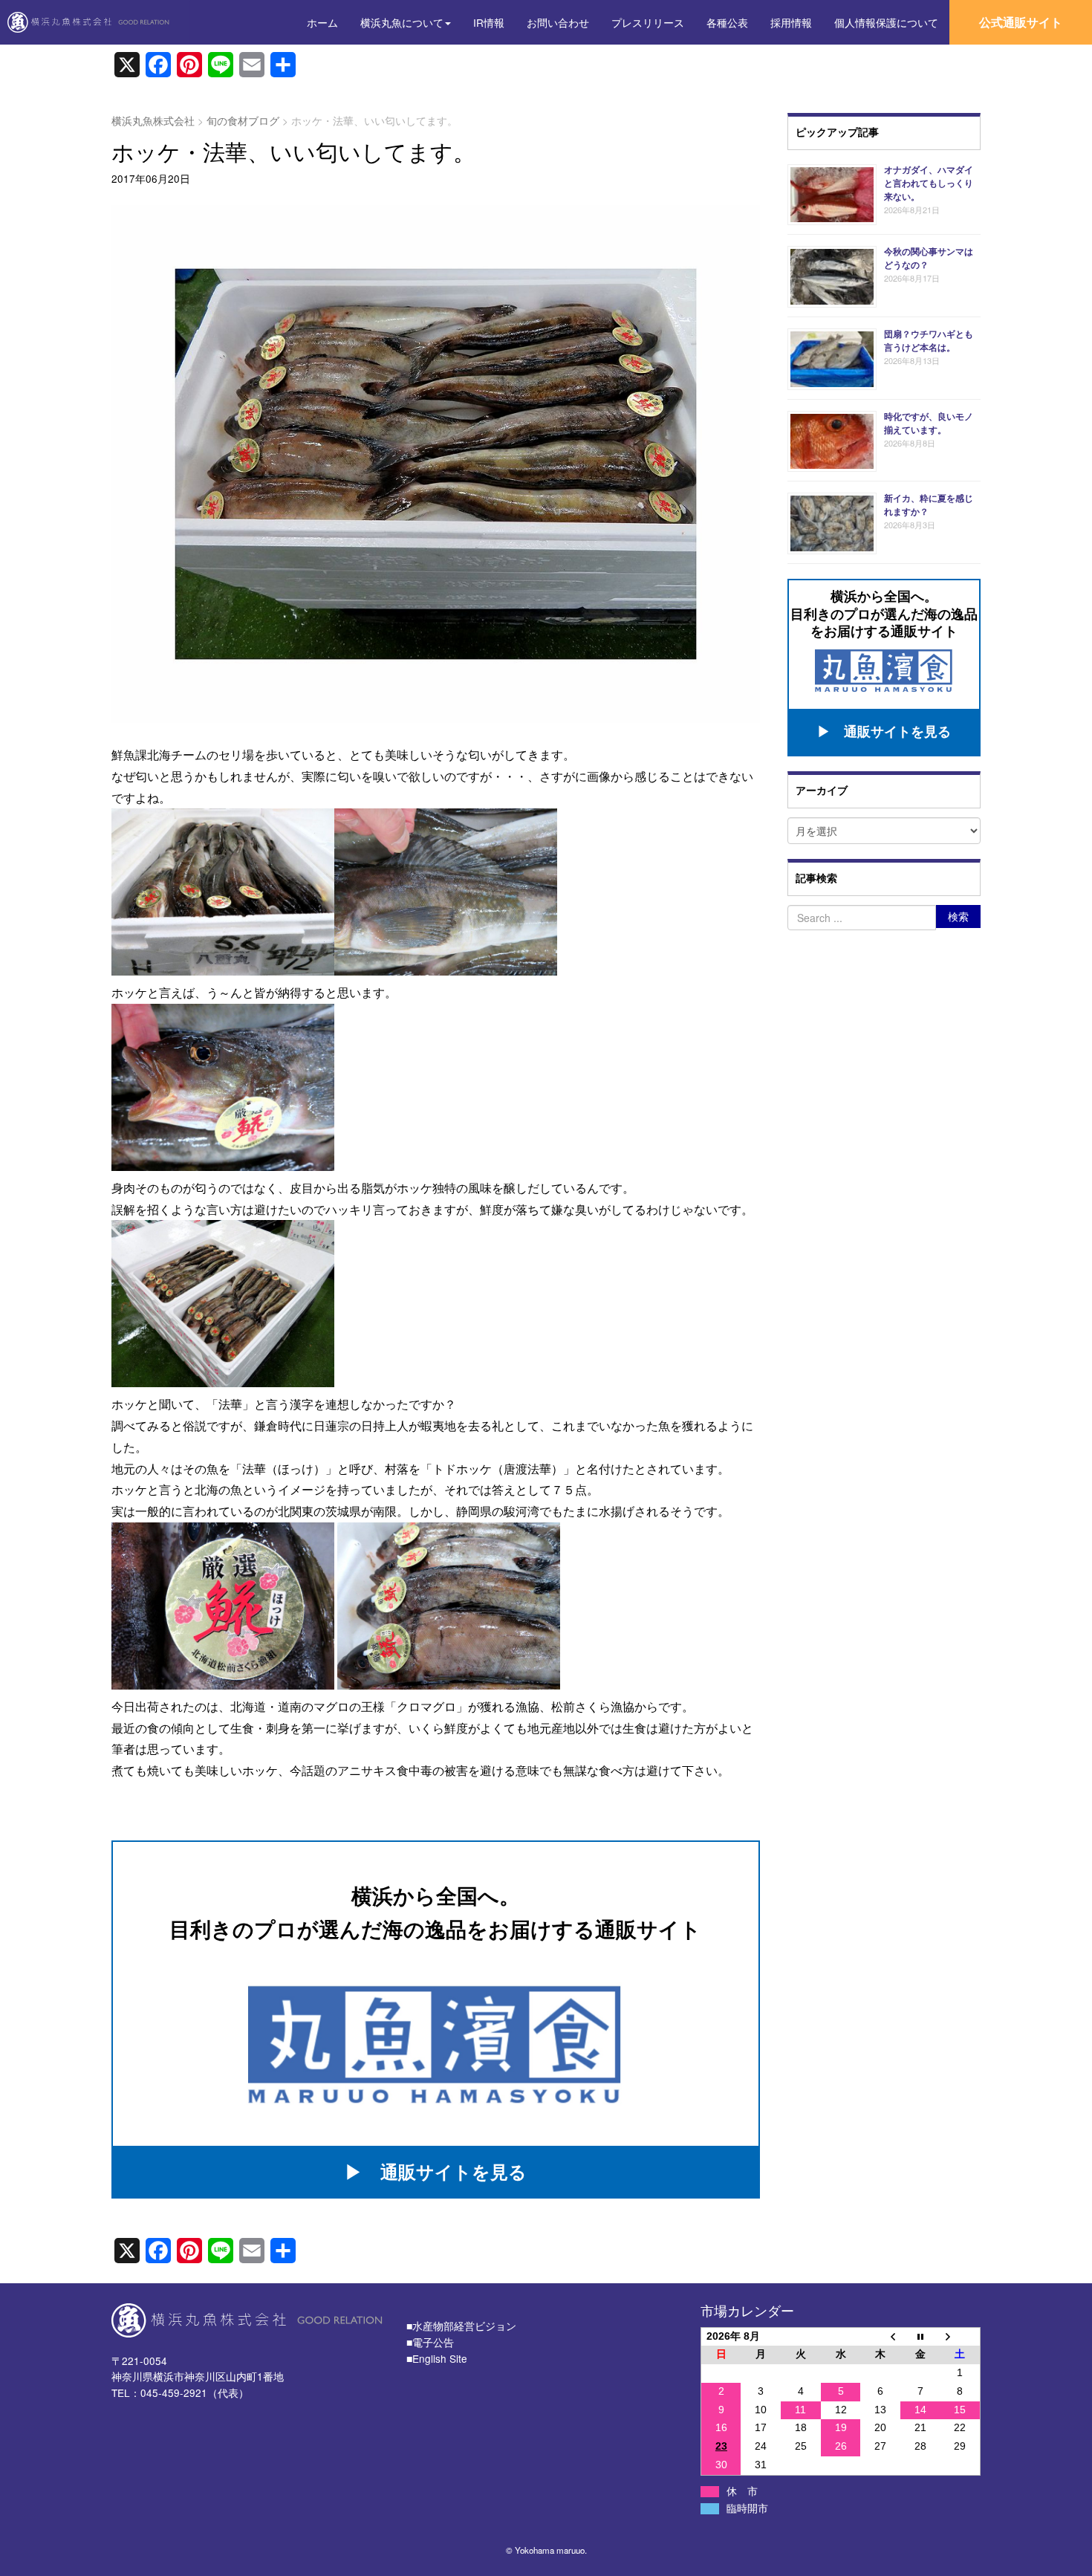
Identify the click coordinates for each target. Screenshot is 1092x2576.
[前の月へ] (880, 2336)
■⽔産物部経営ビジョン (461, 2326)
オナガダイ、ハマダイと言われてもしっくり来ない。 (929, 183)
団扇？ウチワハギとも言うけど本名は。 (929, 340)
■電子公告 (430, 2342)
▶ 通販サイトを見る (436, 2171)
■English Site (437, 2358)
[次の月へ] (961, 2336)
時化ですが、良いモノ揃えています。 (929, 423)
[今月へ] (920, 2336)
